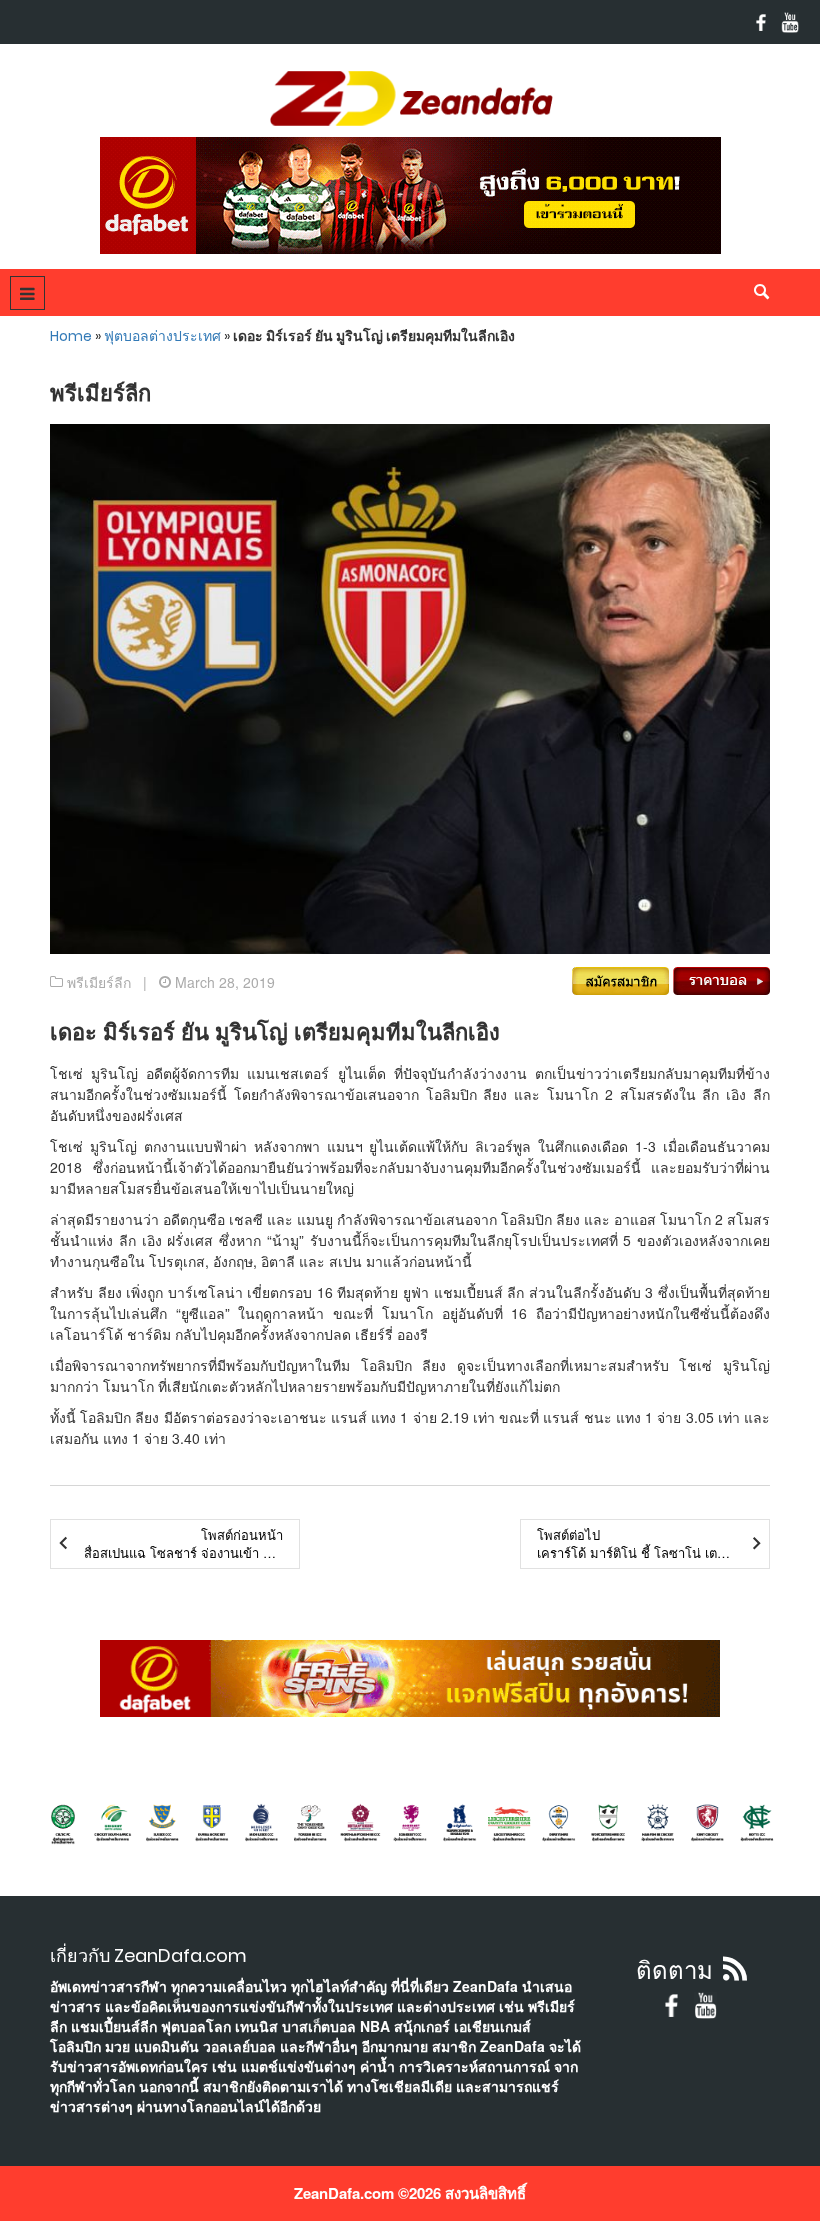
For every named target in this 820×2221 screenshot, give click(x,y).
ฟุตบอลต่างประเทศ (162, 336)
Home (71, 336)
